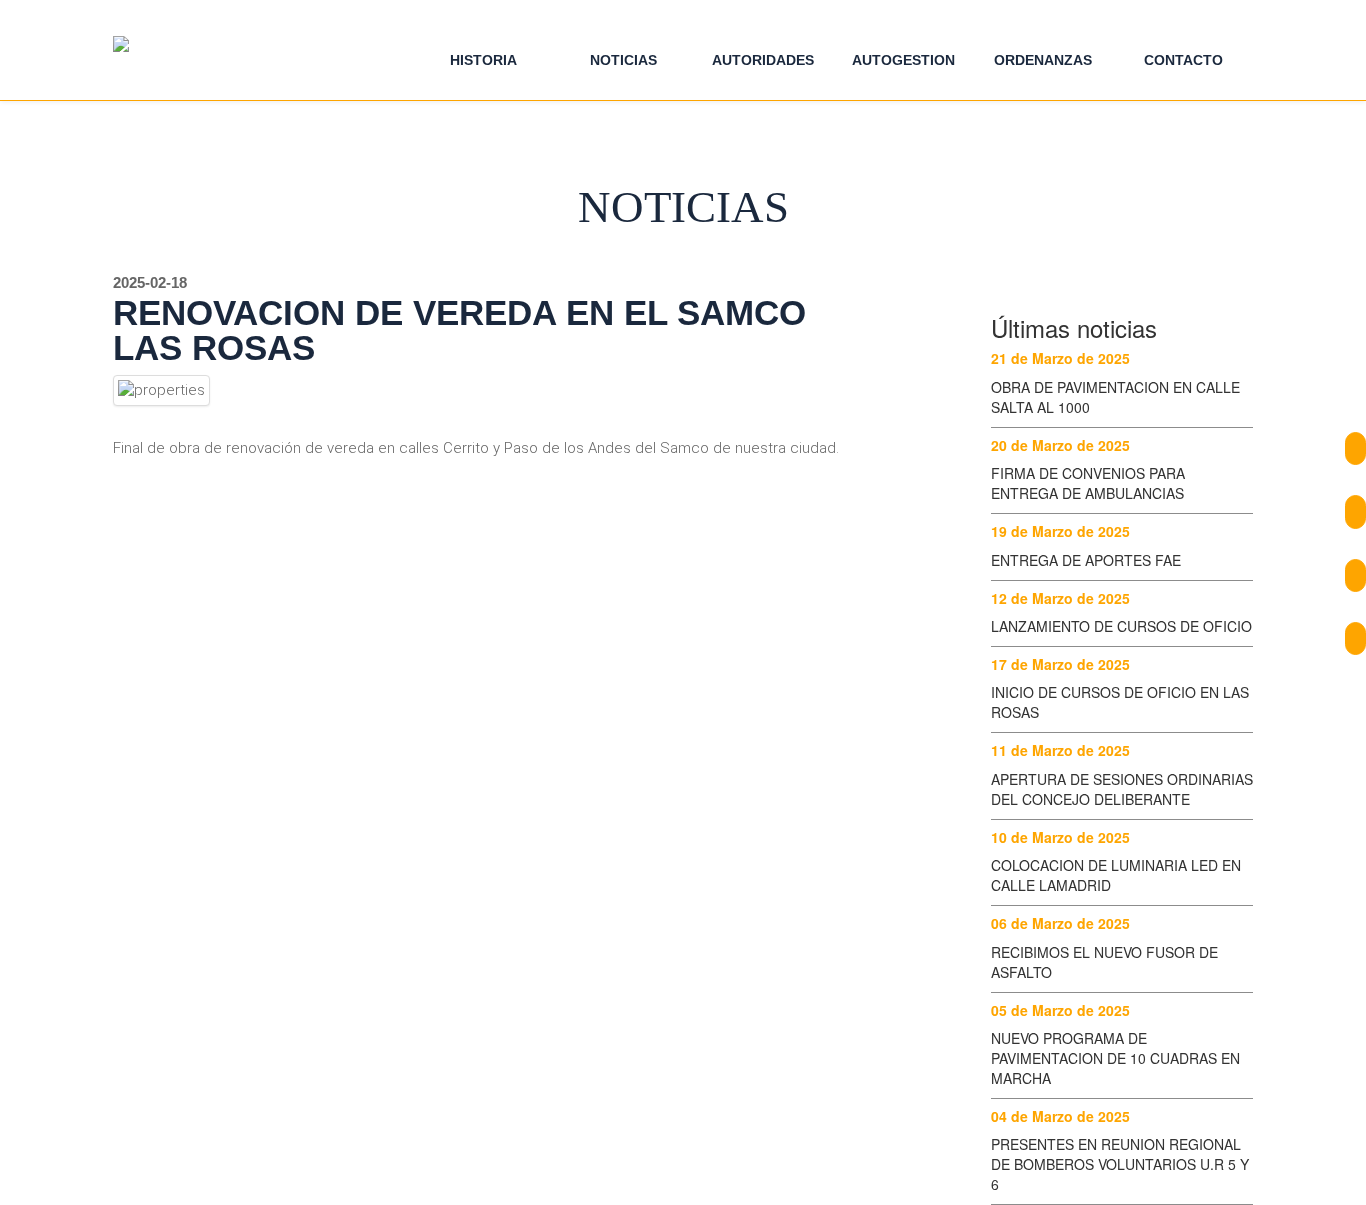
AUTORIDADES (763, 60)
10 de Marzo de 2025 (1060, 837)
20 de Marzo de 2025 (1060, 445)
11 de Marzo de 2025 (1060, 750)
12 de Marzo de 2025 (1060, 598)
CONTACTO (1183, 60)
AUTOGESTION (903, 60)
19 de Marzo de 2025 (1060, 531)
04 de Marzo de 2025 (1060, 1116)
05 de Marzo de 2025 (1060, 1010)
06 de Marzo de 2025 (1060, 923)
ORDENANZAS (1043, 60)
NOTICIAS (623, 60)
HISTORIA (483, 60)
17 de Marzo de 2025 (1060, 664)
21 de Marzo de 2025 (1060, 358)
